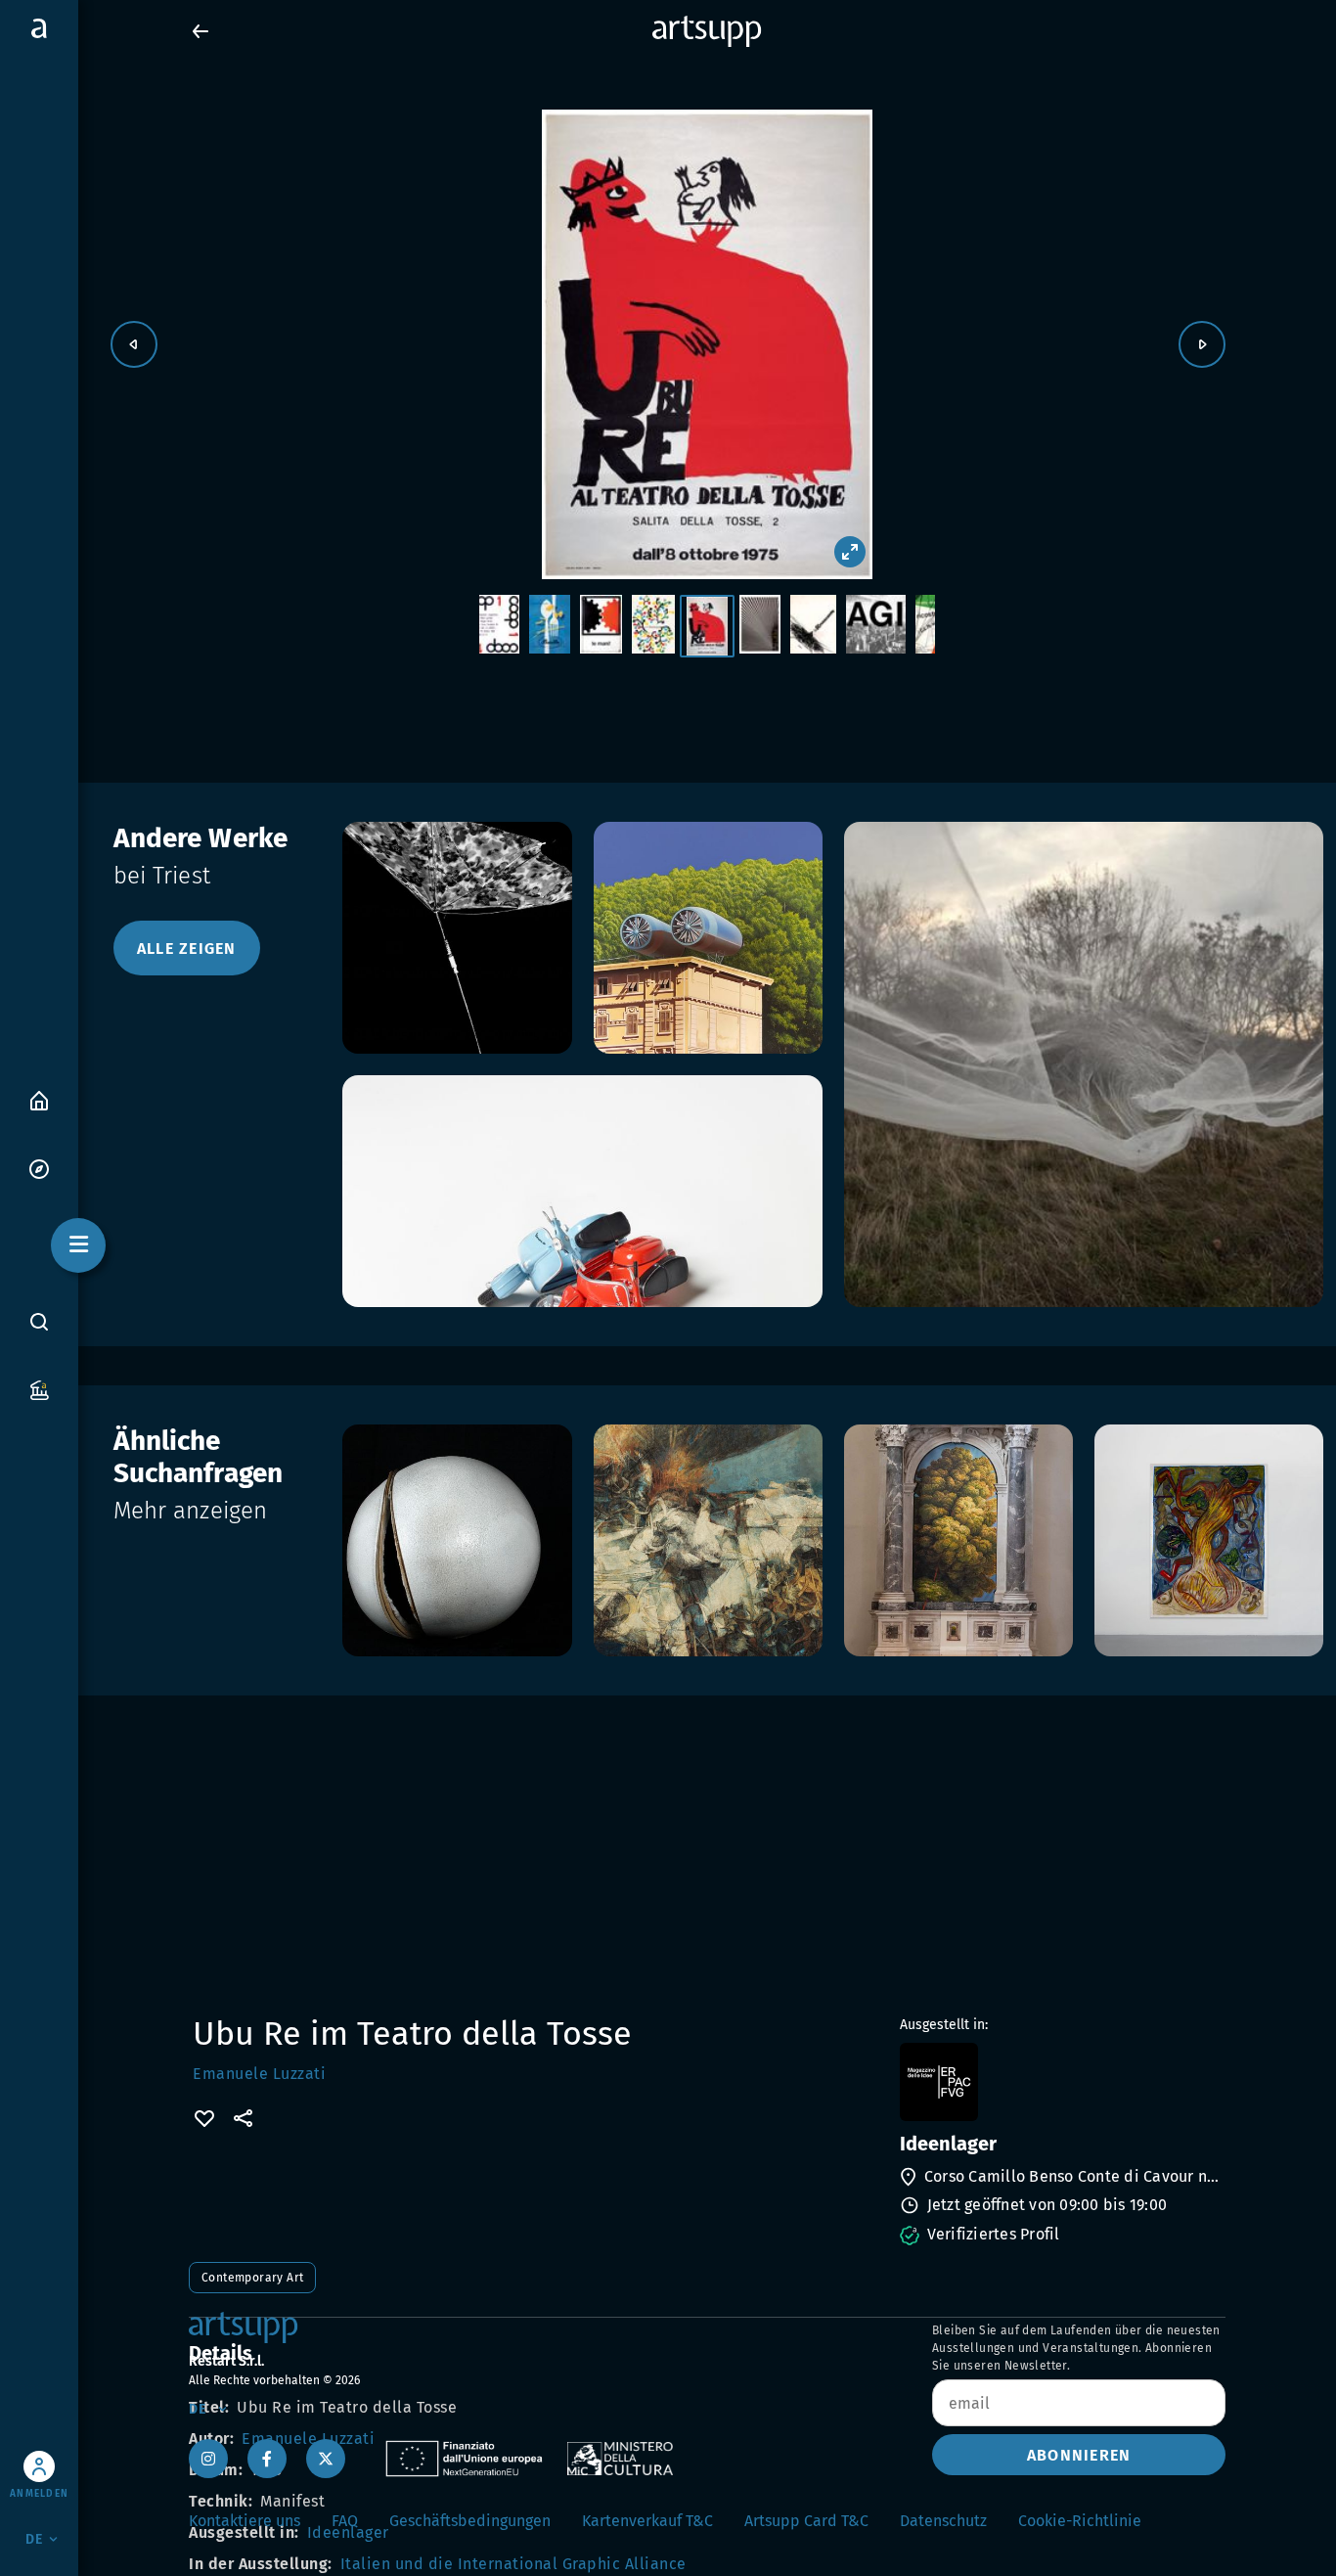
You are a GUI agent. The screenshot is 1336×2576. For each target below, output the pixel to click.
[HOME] (39, 1099)
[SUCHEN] (39, 1322)
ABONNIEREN (1079, 2455)
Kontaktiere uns (245, 2521)
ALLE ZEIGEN (187, 949)
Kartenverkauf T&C (647, 2521)
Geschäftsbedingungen (470, 2521)
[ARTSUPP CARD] (39, 1389)
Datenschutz (943, 2521)
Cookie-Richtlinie (1080, 2521)
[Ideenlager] (1061, 2082)
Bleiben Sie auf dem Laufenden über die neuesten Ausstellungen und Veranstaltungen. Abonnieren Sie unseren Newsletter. (1076, 2348)
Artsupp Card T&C (806, 2521)
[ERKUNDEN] (39, 1168)
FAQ (345, 2521)
